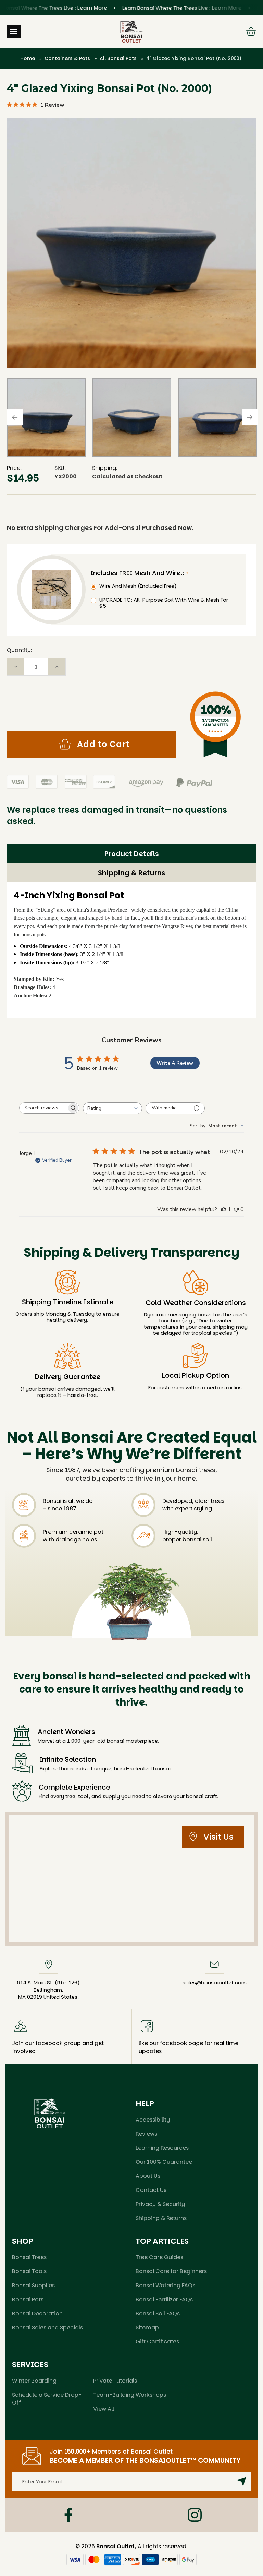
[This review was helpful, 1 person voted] (224, 1209)
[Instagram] (195, 2515)
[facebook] (68, 2515)
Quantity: (20, 650)
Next (250, 417)
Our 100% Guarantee (164, 2162)
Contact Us (151, 2190)
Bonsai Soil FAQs (158, 2313)
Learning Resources (162, 2148)
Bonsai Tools (29, 2271)
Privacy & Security (160, 2204)
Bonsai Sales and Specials (47, 2328)
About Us (148, 2176)
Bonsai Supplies (33, 2285)
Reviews (146, 2134)
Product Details (132, 854)
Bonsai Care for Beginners (171, 2271)
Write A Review (175, 1063)
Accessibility (153, 2120)
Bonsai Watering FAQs (165, 2285)
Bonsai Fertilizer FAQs (164, 2299)
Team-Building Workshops (130, 2395)
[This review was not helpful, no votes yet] (236, 1209)
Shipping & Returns (132, 873)
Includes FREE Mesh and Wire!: (138, 573)
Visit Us (218, 1837)
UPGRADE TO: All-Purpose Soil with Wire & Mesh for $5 (164, 603)
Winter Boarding (34, 2381)
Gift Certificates (157, 2342)
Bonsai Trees (29, 2257)
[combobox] (112, 1108)
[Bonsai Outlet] (50, 2113)
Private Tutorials (115, 2381)
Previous (15, 417)
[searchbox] (43, 1108)
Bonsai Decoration (37, 2313)
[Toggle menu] (14, 32)
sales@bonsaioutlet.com (215, 1983)
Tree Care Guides (159, 2257)
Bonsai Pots (28, 2299)
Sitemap (147, 2328)
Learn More (64, 8)
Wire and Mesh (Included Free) (138, 586)
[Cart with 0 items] (251, 32)
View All (104, 2409)
